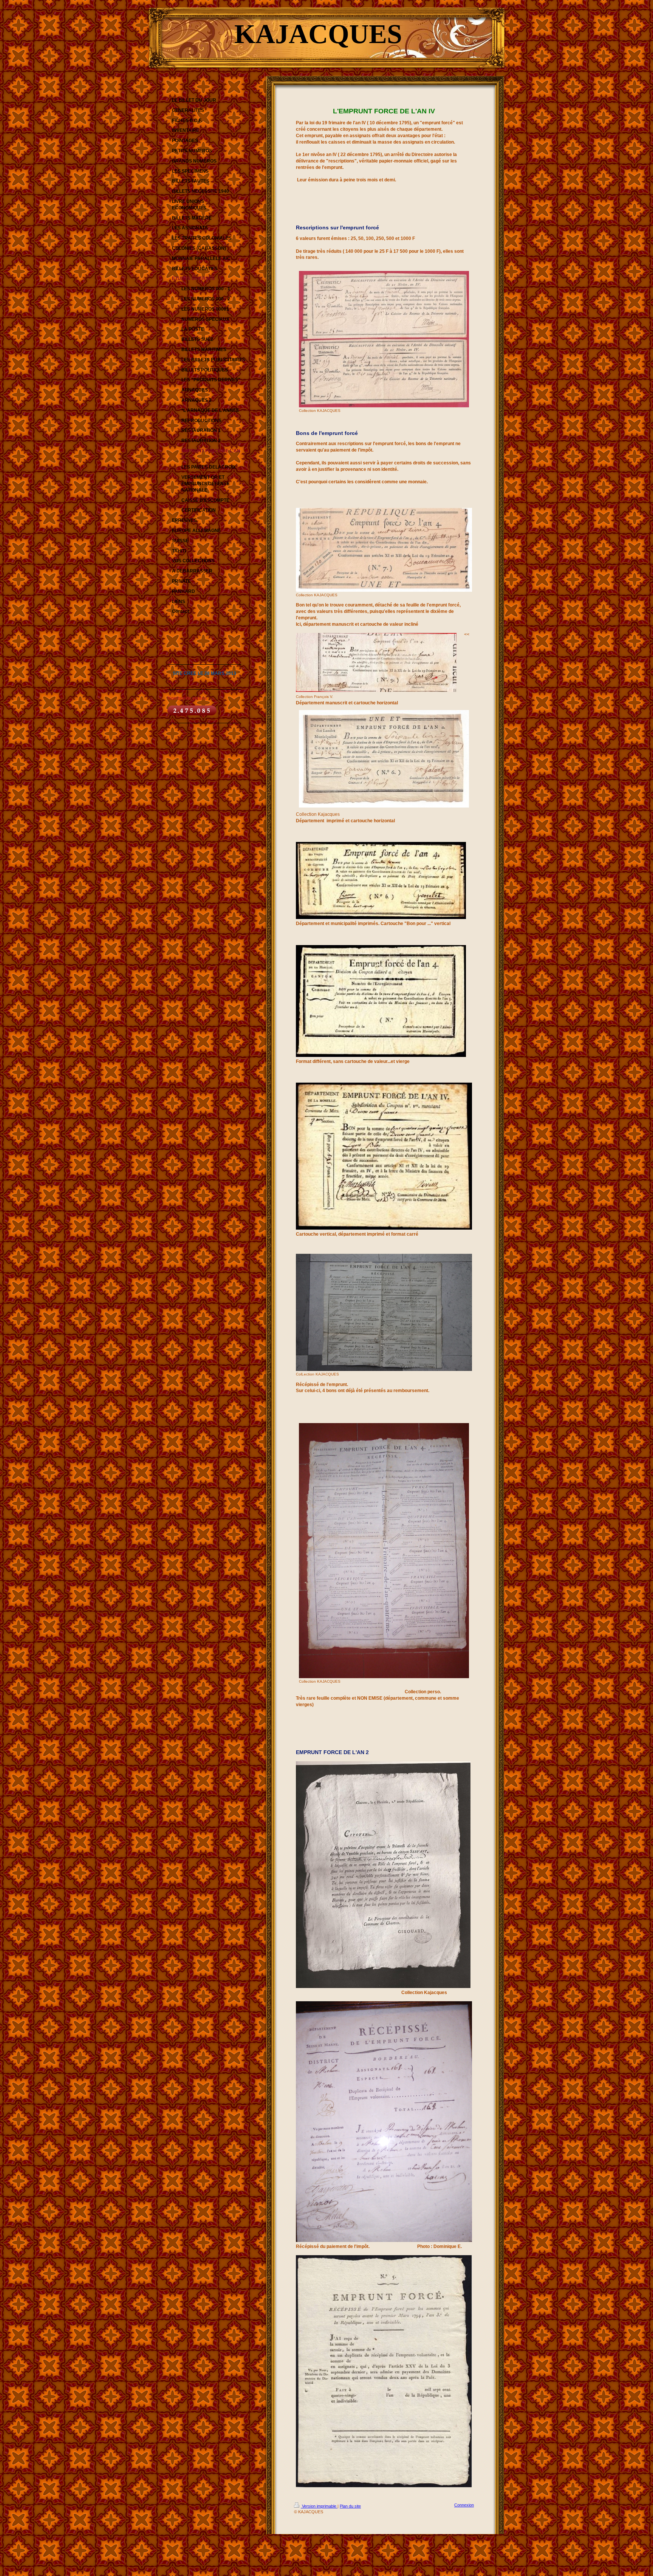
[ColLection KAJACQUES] (384, 1312)
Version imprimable (319, 2506)
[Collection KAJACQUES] (384, 339)
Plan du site (350, 2506)
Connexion (464, 2505)
